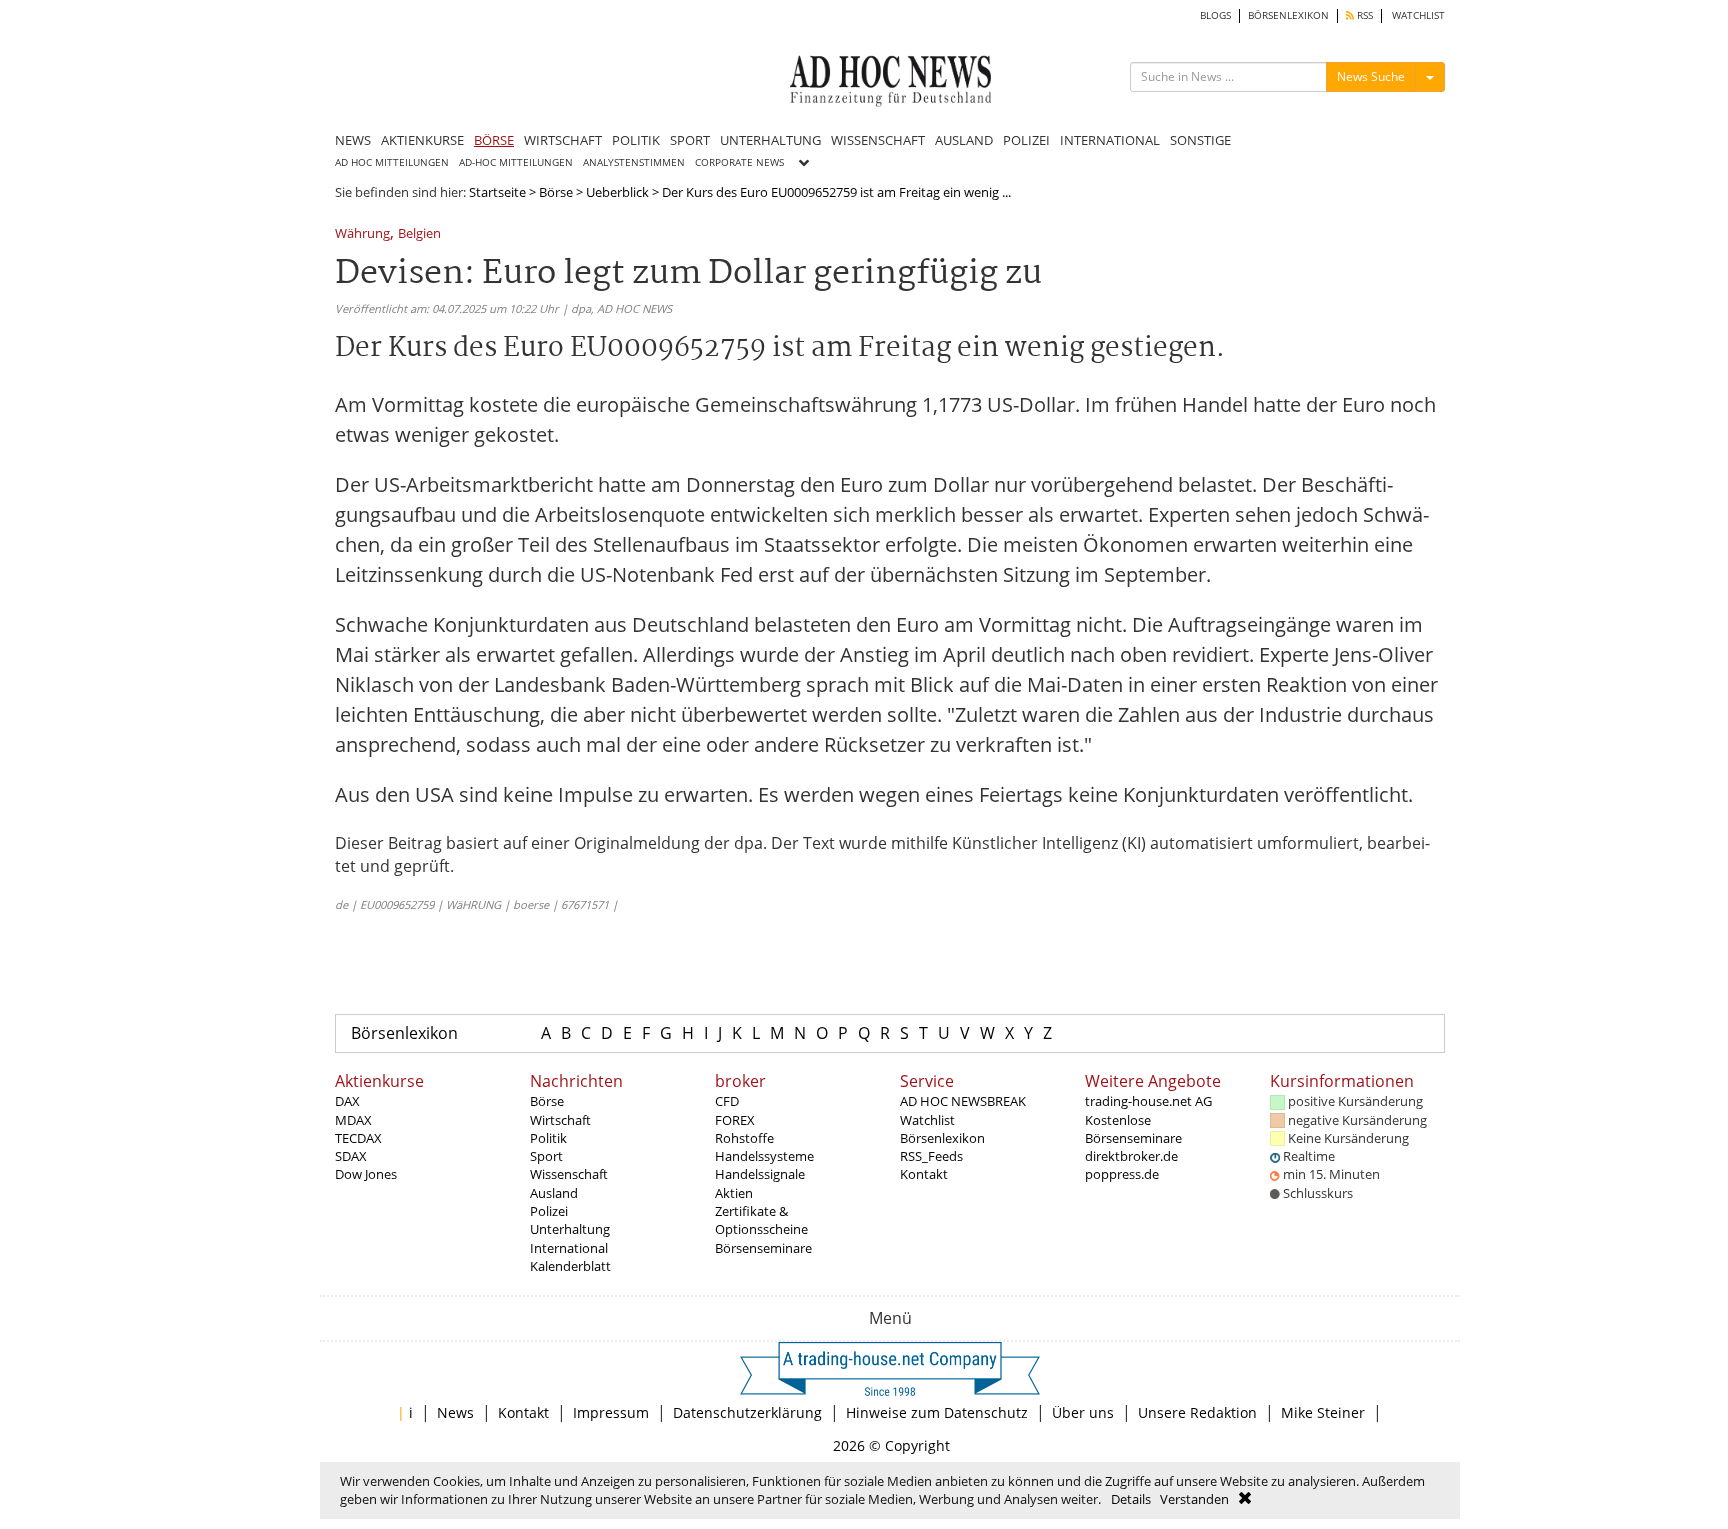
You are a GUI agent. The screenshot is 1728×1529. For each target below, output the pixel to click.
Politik (548, 1138)
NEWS (353, 140)
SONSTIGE (1200, 140)
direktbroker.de (1131, 1156)
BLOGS (1215, 15)
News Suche (1371, 76)
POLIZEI (1026, 140)
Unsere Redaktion (1197, 1412)
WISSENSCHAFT (878, 140)
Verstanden (1194, 1499)
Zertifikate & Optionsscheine (761, 1220)
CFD (727, 1101)
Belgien (419, 234)
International (569, 1248)
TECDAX (358, 1138)
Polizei (549, 1211)
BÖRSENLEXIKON (1288, 15)
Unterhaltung (570, 1229)
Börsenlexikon (404, 1033)
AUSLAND (964, 140)
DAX (347, 1101)
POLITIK (636, 140)
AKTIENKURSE (422, 140)
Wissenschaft (569, 1174)
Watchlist (927, 1120)
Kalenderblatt (570, 1266)
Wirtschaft (560, 1120)
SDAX (351, 1156)
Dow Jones (366, 1174)
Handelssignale (760, 1174)
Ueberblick (617, 192)
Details (1131, 1499)
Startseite (497, 192)
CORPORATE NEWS (739, 162)
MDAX (353, 1120)
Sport (546, 1156)
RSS (1363, 15)
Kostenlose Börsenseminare (1133, 1129)
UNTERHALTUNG (770, 140)
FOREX (735, 1120)
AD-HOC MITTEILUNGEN (516, 162)
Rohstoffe (744, 1138)
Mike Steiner (1323, 1412)
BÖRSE (494, 140)
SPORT (690, 140)
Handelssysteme (764, 1156)
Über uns (1083, 1412)
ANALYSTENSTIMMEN (634, 162)
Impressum (611, 1412)
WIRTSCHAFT (563, 140)
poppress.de (1122, 1174)
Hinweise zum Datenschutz (937, 1412)
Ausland (554, 1193)
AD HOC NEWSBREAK (963, 1101)
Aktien (734, 1193)
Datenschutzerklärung (747, 1412)
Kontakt (924, 1174)
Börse (556, 192)
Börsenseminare (763, 1248)
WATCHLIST (1418, 15)
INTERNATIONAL (1110, 140)
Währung (362, 234)
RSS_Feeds (931, 1156)
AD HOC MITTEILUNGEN (392, 162)
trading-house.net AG (1148, 1101)
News (455, 1412)
